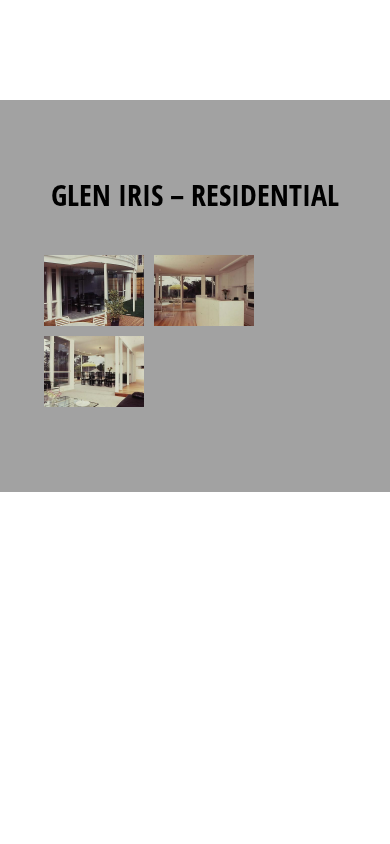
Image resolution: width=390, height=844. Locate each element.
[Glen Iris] (94, 326)
